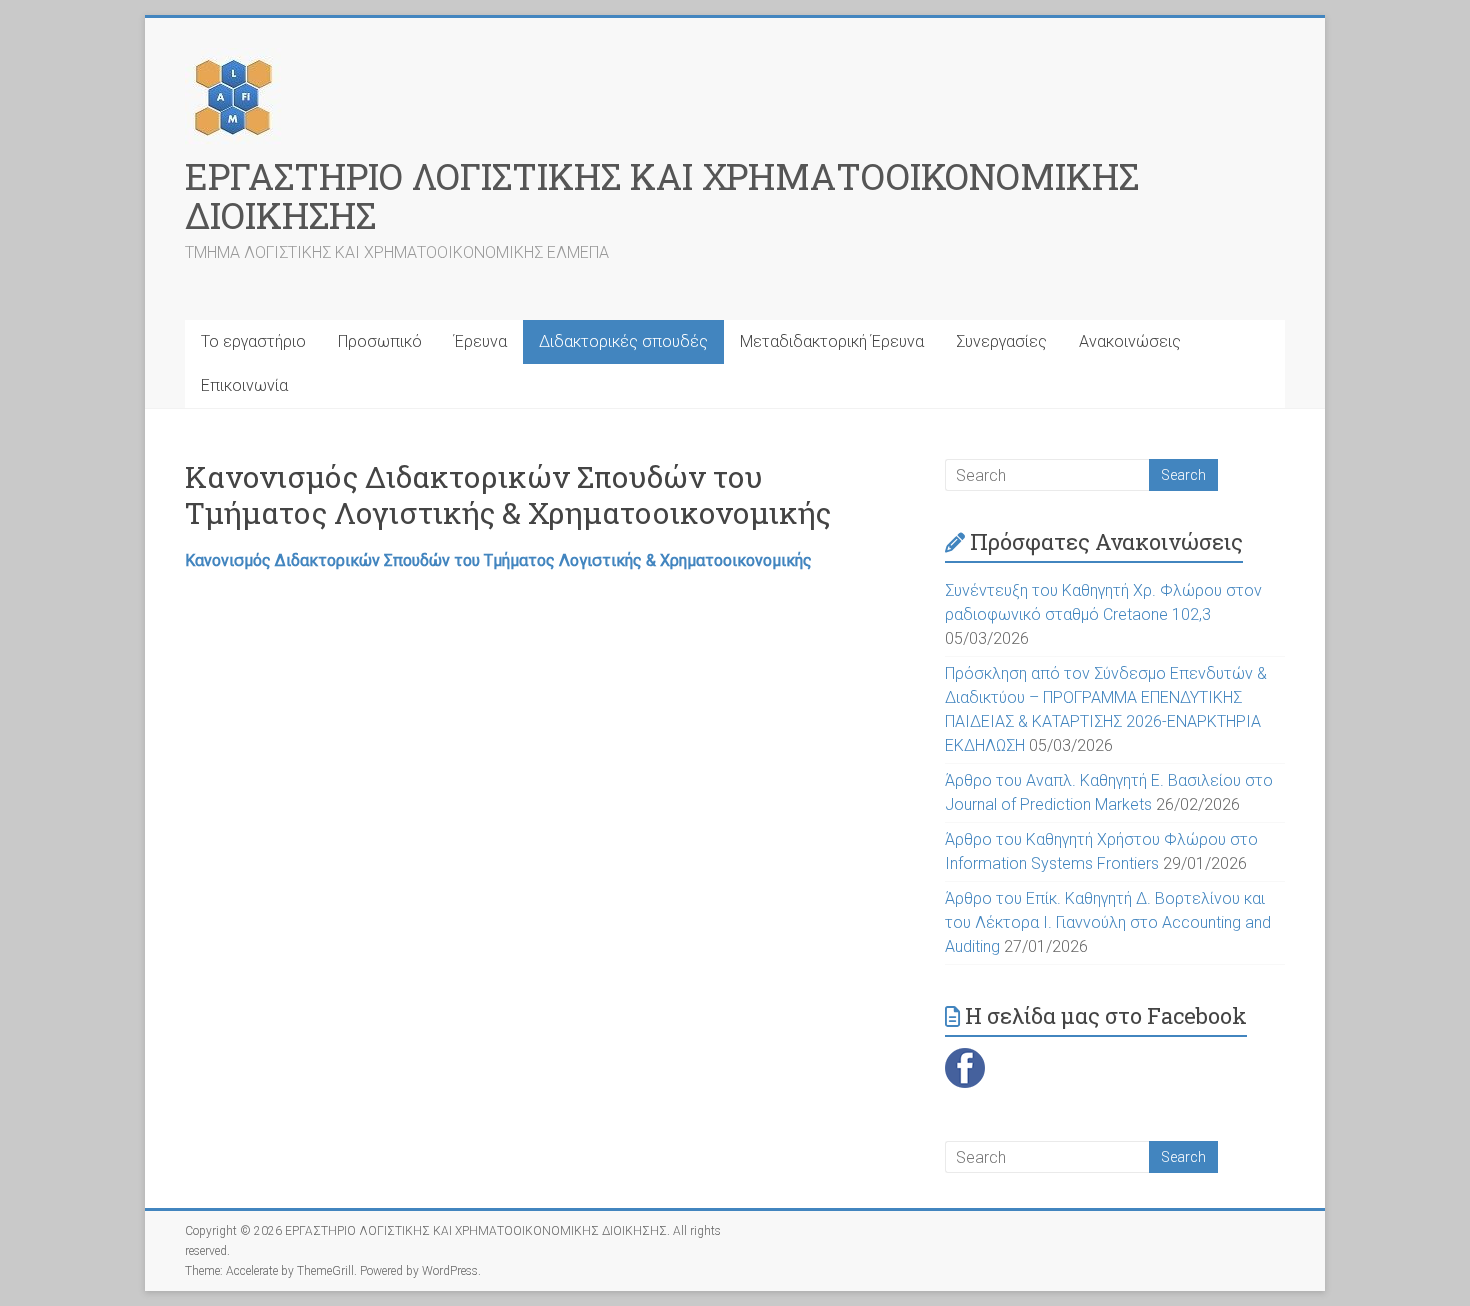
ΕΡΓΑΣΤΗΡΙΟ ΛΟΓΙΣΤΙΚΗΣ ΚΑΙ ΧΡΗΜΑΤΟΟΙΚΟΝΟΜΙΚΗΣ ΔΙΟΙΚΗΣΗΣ (662, 195)
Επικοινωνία (244, 385)
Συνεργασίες (1001, 341)
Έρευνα (480, 341)
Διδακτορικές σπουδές (623, 341)
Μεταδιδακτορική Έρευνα (832, 341)
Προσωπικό (380, 341)
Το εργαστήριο (253, 341)
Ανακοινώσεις (1130, 341)
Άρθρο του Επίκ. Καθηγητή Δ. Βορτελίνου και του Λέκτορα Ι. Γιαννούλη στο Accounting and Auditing (1108, 922)
